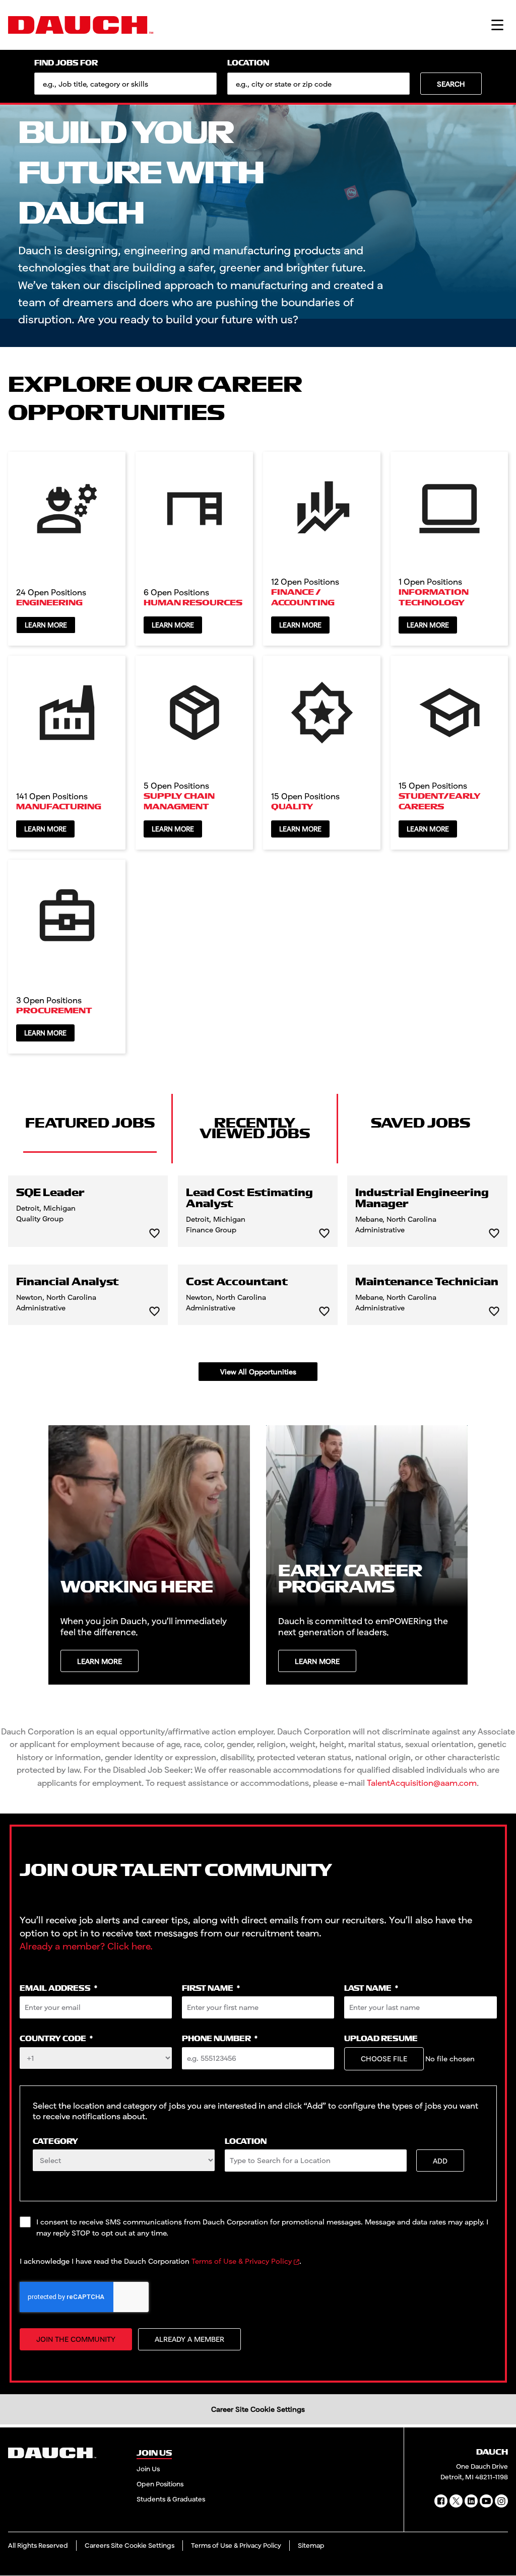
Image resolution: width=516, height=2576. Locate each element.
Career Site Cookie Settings (258, 2409)
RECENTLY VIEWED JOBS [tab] (255, 1128)
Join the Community (76, 2339)
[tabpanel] (258, 1278)
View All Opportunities (258, 1372)
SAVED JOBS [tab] (421, 1123)
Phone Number (220, 2039)
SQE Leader (50, 1193)
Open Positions (160, 2484)
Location (248, 63)
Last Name (371, 1989)
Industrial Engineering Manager (422, 1199)
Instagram (501, 2501)
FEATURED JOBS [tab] (90, 1123)
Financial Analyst (68, 1282)
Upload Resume (381, 2039)
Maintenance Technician (427, 1282)
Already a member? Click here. (86, 1946)
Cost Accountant (237, 1282)
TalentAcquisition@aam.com (422, 1783)
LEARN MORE (100, 1661)
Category (55, 2142)
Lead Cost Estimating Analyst (249, 1199)
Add (440, 2161)
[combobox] (318, 84)
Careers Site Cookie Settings (130, 2545)
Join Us (148, 2469)
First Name (211, 1989)
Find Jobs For (66, 63)
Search (451, 84)
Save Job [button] (154, 1234)
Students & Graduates (171, 2499)
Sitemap (311, 2545)
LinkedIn (471, 2501)
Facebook (441, 2501)
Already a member (189, 2339)
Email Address (58, 1989)
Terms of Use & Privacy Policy (242, 2261)
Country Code (56, 2039)
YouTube (486, 2501)
